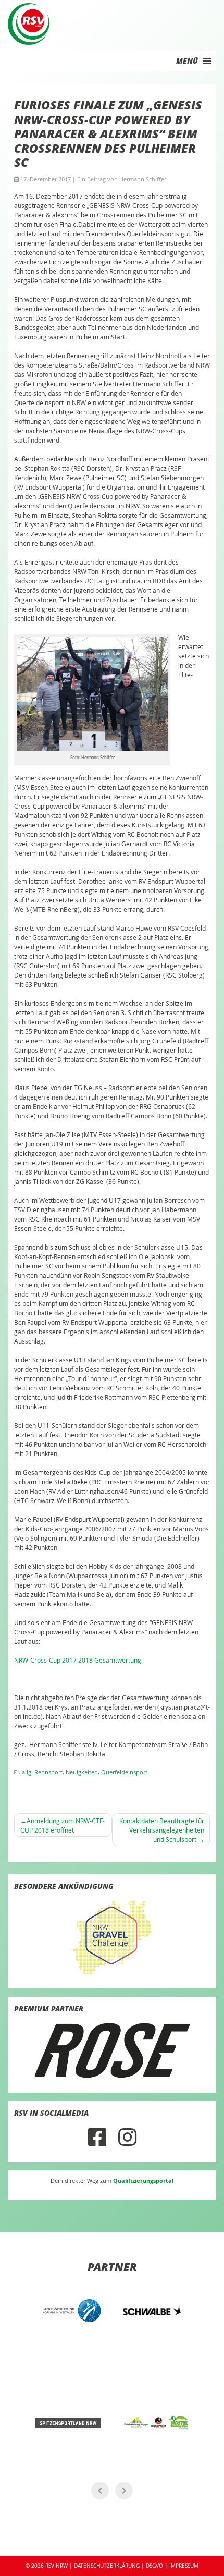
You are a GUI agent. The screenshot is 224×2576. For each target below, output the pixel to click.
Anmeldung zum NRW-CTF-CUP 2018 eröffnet (63, 1825)
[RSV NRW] (29, 23)
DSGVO (154, 2566)
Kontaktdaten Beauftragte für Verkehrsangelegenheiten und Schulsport (162, 1830)
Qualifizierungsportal (143, 2181)
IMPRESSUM (184, 2566)
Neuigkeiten (82, 1772)
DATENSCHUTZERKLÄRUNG (107, 2566)
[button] (187, 61)
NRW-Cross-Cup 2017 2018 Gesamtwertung (78, 1660)
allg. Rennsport (42, 1772)
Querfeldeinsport (124, 1772)
